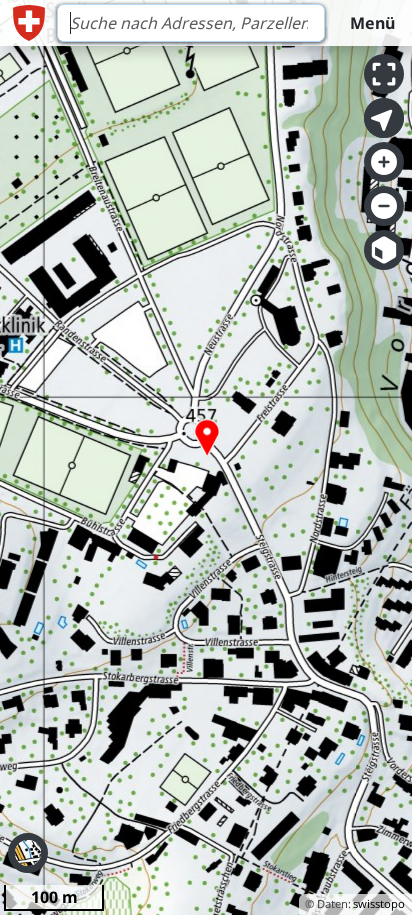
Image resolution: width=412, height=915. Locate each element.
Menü (372, 23)
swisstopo (379, 903)
